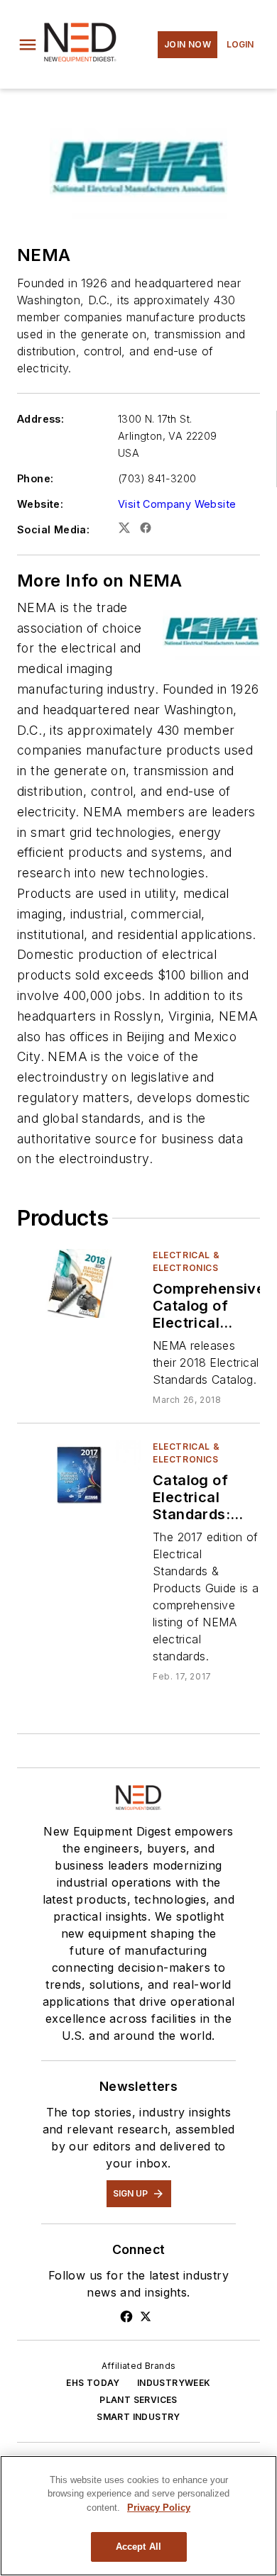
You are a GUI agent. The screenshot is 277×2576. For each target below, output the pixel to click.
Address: (40, 419)
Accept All (138, 2547)
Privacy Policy (159, 2508)
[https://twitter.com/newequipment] (146, 2316)
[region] (138, 2516)
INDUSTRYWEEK (174, 2383)
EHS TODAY (93, 2383)
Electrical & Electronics (186, 1261)
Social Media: (53, 529)
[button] (28, 45)
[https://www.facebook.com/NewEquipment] (126, 2316)
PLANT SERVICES (138, 2400)
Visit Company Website (177, 504)
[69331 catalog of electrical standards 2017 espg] (79, 1475)
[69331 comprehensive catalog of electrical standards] (79, 1283)
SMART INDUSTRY (138, 2417)
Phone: (35, 478)
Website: (40, 504)
